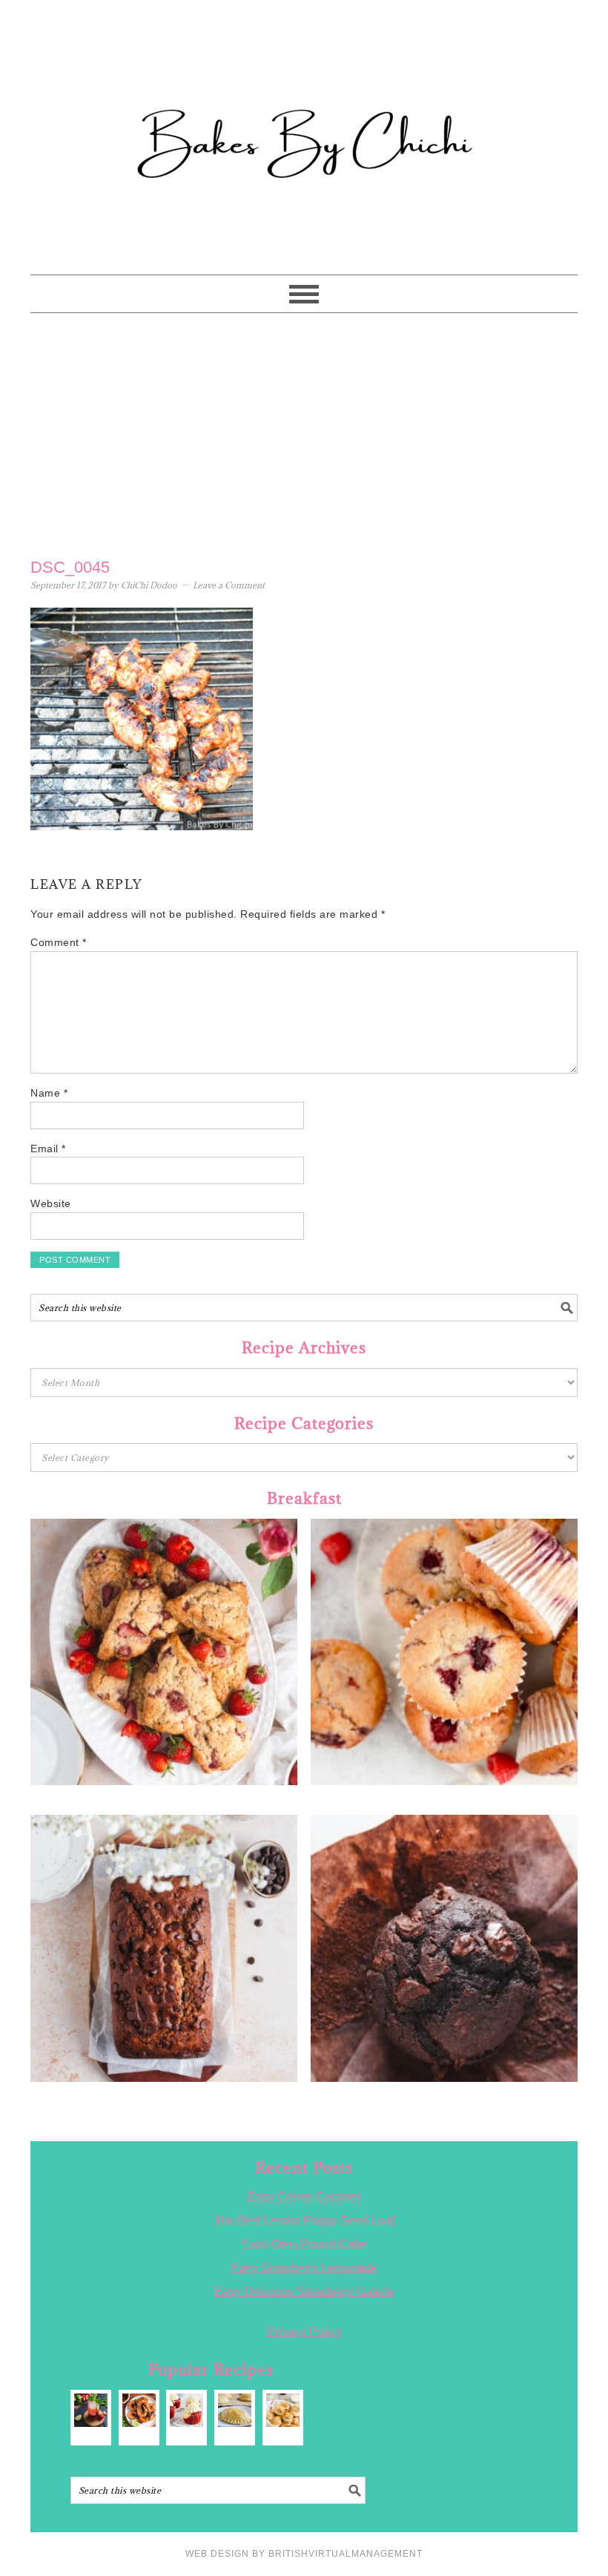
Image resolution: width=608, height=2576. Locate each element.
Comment (59, 942)
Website (51, 1203)
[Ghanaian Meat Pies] (235, 2410)
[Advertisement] (304, 432)
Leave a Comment (229, 585)
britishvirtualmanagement (346, 2554)
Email (48, 1149)
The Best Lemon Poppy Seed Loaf (304, 2220)
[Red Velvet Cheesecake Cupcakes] (186, 2410)
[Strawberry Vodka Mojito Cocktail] (91, 2410)
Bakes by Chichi (304, 78)
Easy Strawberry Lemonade (304, 2268)
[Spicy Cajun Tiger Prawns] (139, 2410)
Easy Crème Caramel (304, 2196)
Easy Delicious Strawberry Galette (304, 2291)
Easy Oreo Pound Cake (304, 2244)
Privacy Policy (304, 2332)
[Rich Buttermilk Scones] (283, 2410)
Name (49, 1093)
